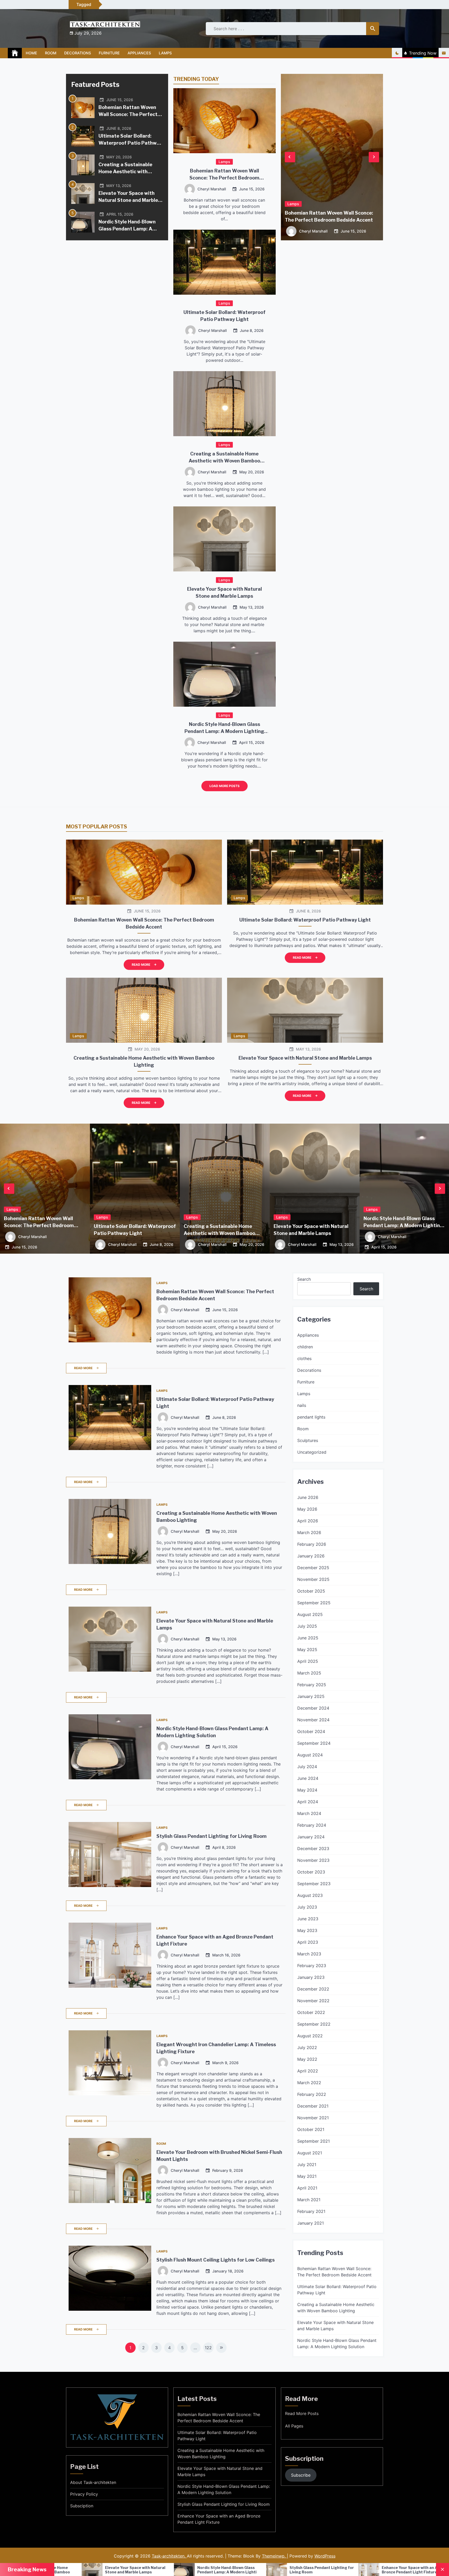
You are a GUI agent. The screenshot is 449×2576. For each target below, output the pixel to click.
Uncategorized (312, 1452)
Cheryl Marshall (212, 189)
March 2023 (309, 1954)
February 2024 (312, 1825)
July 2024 (307, 1767)
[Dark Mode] (397, 53)
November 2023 (313, 1860)
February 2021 (311, 2211)
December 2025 (313, 1568)
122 (208, 2348)
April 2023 (308, 1942)
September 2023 (314, 1884)
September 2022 (314, 2024)
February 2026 (312, 1544)
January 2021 (311, 2223)
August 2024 (310, 1755)
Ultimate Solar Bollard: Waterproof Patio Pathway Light (130, 143)
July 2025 (307, 1626)
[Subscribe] (444, 53)
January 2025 (311, 1696)
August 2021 (310, 2153)
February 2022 (312, 2094)
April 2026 (308, 1521)
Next (374, 157)
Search (304, 1279)
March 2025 (309, 1673)
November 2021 (313, 2118)
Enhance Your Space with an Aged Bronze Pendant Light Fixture (110, 2570)
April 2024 (308, 1802)
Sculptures (308, 1440)
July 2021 (307, 2165)
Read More (141, 965)
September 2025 (314, 1603)
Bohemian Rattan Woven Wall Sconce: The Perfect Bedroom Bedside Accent (128, 114)
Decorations (78, 53)
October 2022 (311, 2012)
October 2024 (311, 1731)
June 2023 (308, 1919)
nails (302, 1405)
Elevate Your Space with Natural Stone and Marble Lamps (128, 200)
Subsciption (82, 2506)
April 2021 (307, 2188)
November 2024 (313, 1720)
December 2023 (313, 1849)
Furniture (109, 53)
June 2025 (308, 1638)
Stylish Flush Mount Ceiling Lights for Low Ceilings (216, 2260)
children (305, 1347)
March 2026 (309, 1532)
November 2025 (313, 1579)
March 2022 (309, 2083)
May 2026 (307, 1509)
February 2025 (312, 1685)
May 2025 (307, 1650)
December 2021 (313, 2106)
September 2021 (313, 2141)
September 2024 (314, 1743)
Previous (290, 157)
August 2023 (310, 1895)
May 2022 (307, 2059)
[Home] (15, 53)
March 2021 (309, 2200)
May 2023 (307, 1930)
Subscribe (301, 2475)
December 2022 (313, 1989)
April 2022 (308, 2071)
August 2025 (310, 1614)
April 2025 (308, 1661)
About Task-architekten (93, 2482)
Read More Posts (302, 2413)
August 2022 (310, 2036)
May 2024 (307, 1790)
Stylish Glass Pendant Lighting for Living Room (212, 1836)
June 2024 (308, 1778)
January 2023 (311, 1977)
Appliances (139, 53)
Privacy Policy (84, 2494)
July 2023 (307, 1907)
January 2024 (311, 1837)
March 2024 (309, 1813)
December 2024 (313, 1708)
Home (31, 53)
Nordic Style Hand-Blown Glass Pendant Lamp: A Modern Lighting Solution (128, 229)
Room (51, 53)
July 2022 (307, 2047)
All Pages (294, 2426)
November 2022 (313, 2001)
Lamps (165, 53)
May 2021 (307, 2176)
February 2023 (312, 1966)
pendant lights (311, 1417)
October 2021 (311, 2129)
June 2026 (308, 1497)
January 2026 (311, 1556)
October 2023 (311, 1872)
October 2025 (311, 1591)
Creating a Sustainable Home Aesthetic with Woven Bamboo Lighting (127, 172)
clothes (304, 1358)
